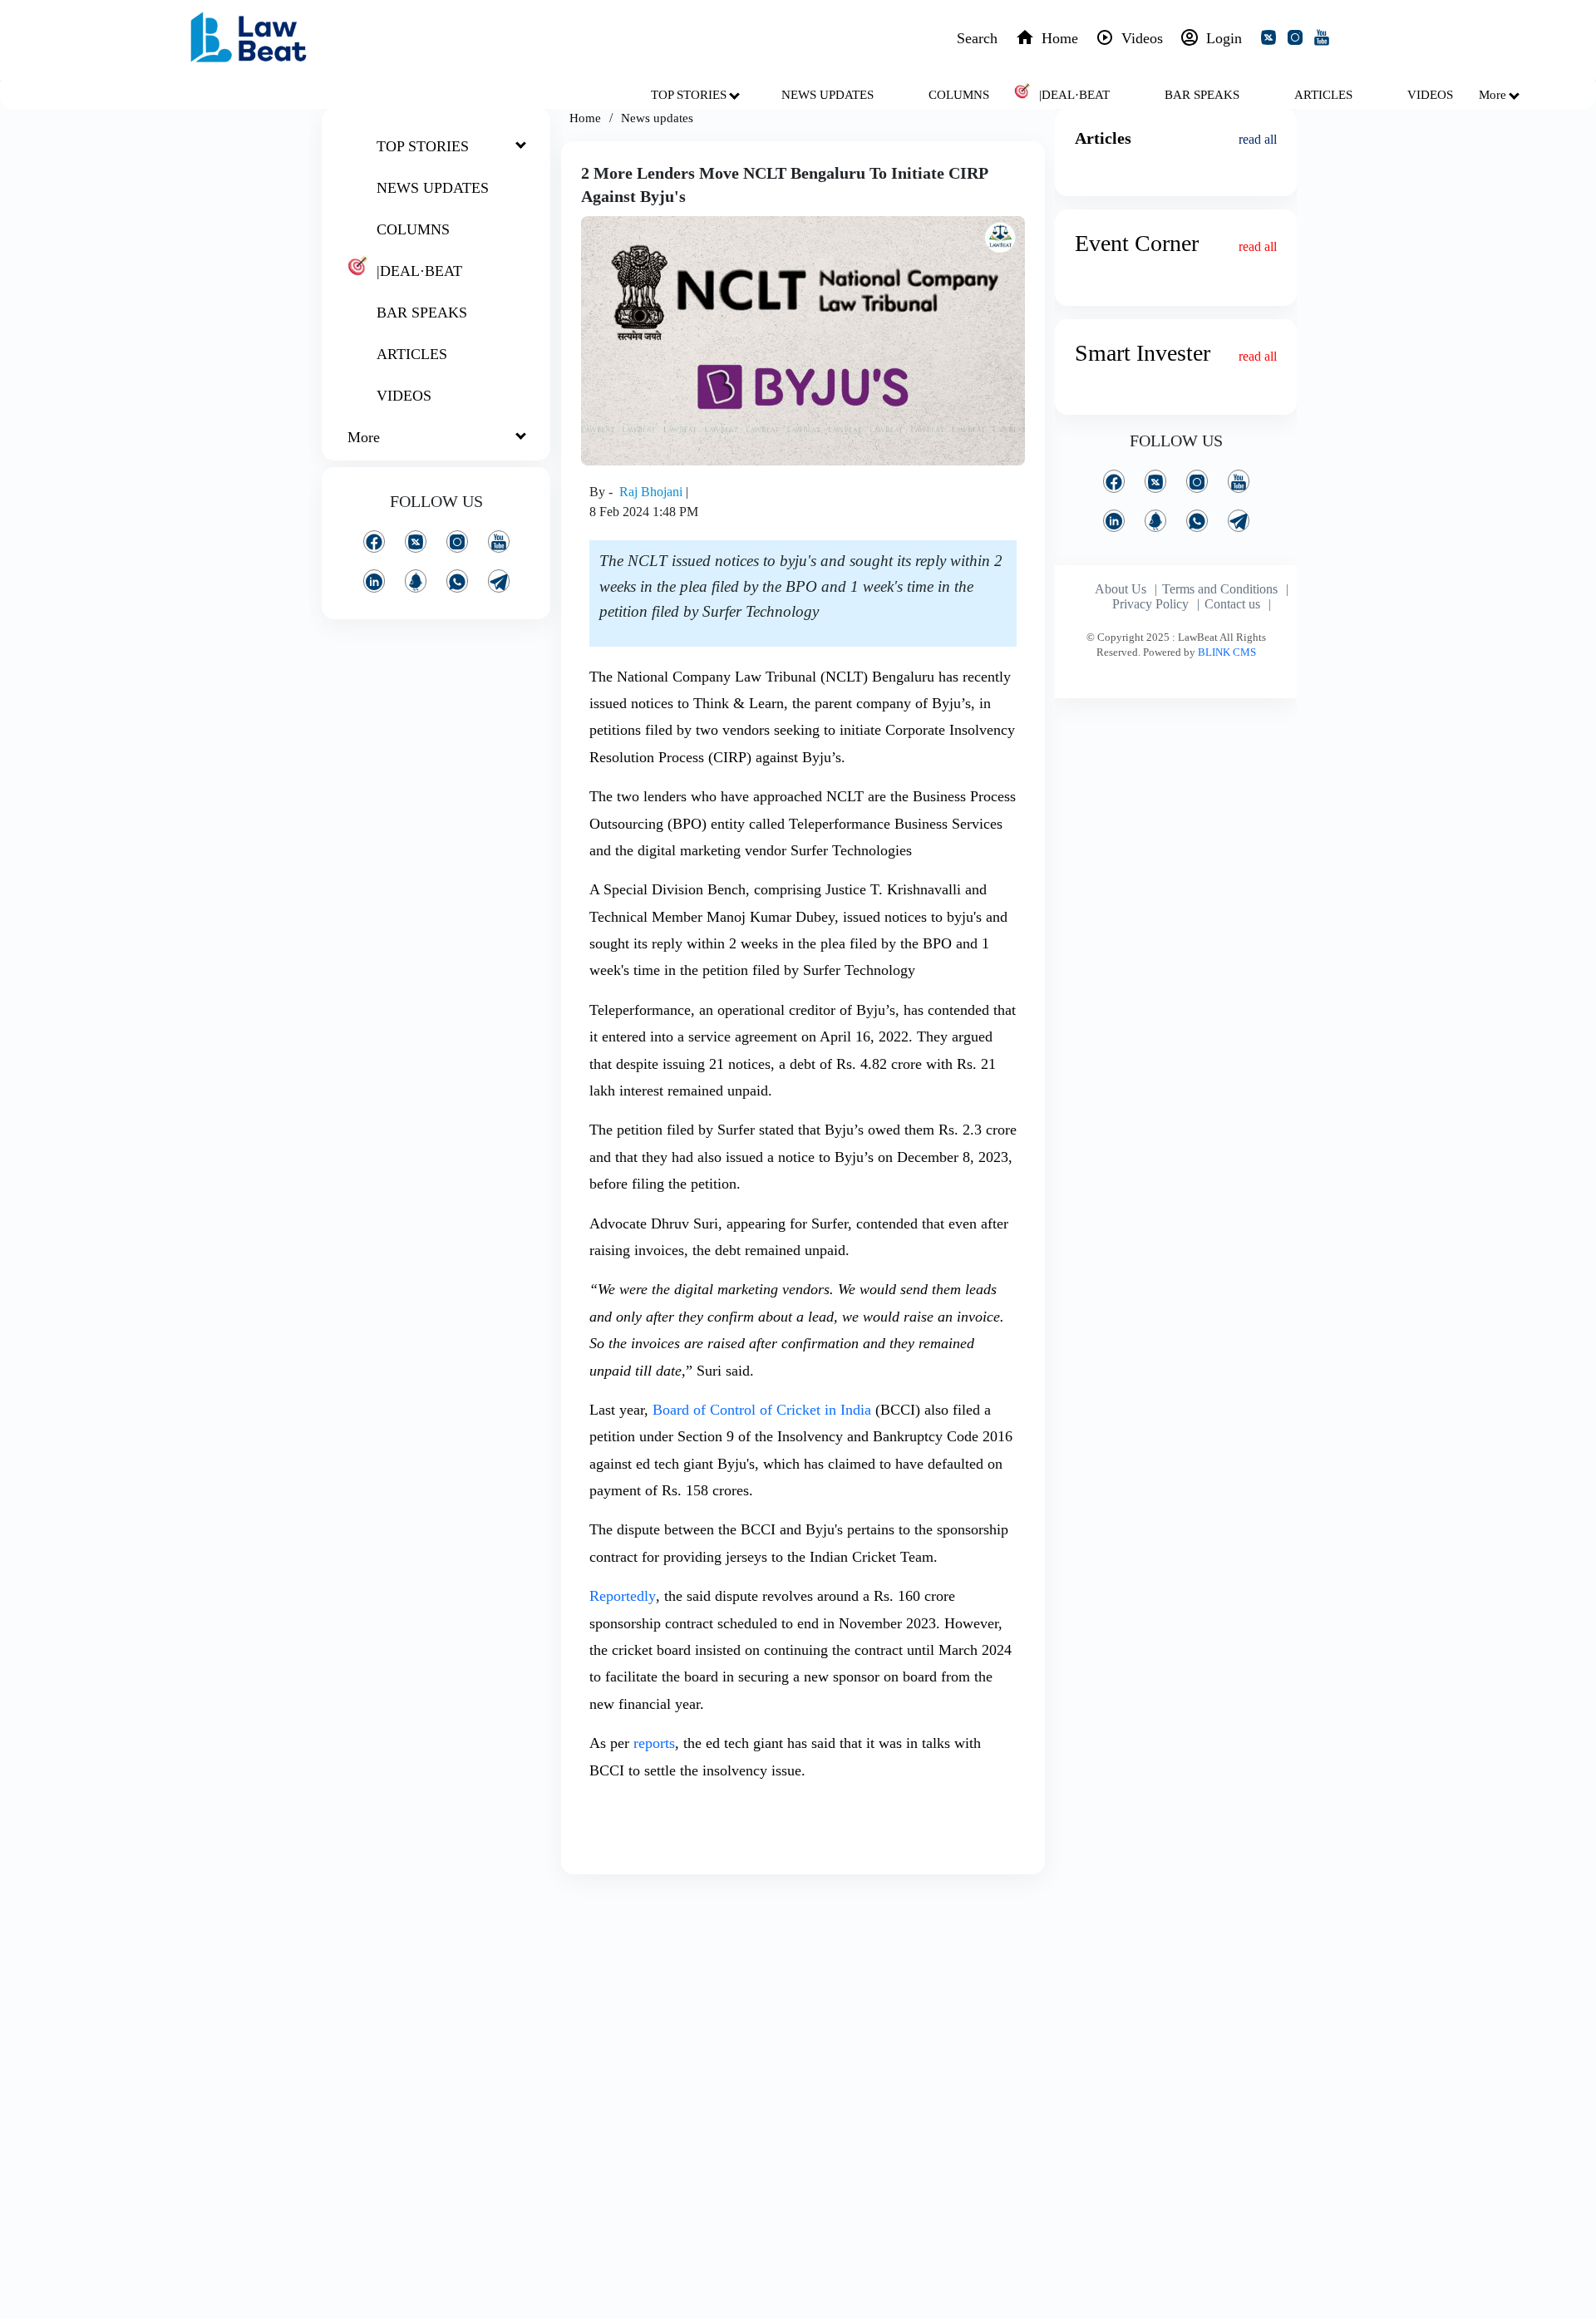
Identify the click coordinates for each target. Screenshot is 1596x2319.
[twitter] (1272, 40)
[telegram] (499, 581)
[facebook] (374, 542)
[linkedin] (374, 581)
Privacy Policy (1150, 604)
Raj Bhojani (653, 492)
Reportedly (623, 1596)
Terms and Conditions (1220, 589)
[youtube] (1325, 40)
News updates (657, 118)
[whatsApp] (457, 581)
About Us (1121, 589)
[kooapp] (416, 581)
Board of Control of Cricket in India (762, 1410)
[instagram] (1298, 40)
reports (654, 1743)
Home (585, 118)
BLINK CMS (1227, 652)
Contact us (1232, 604)
